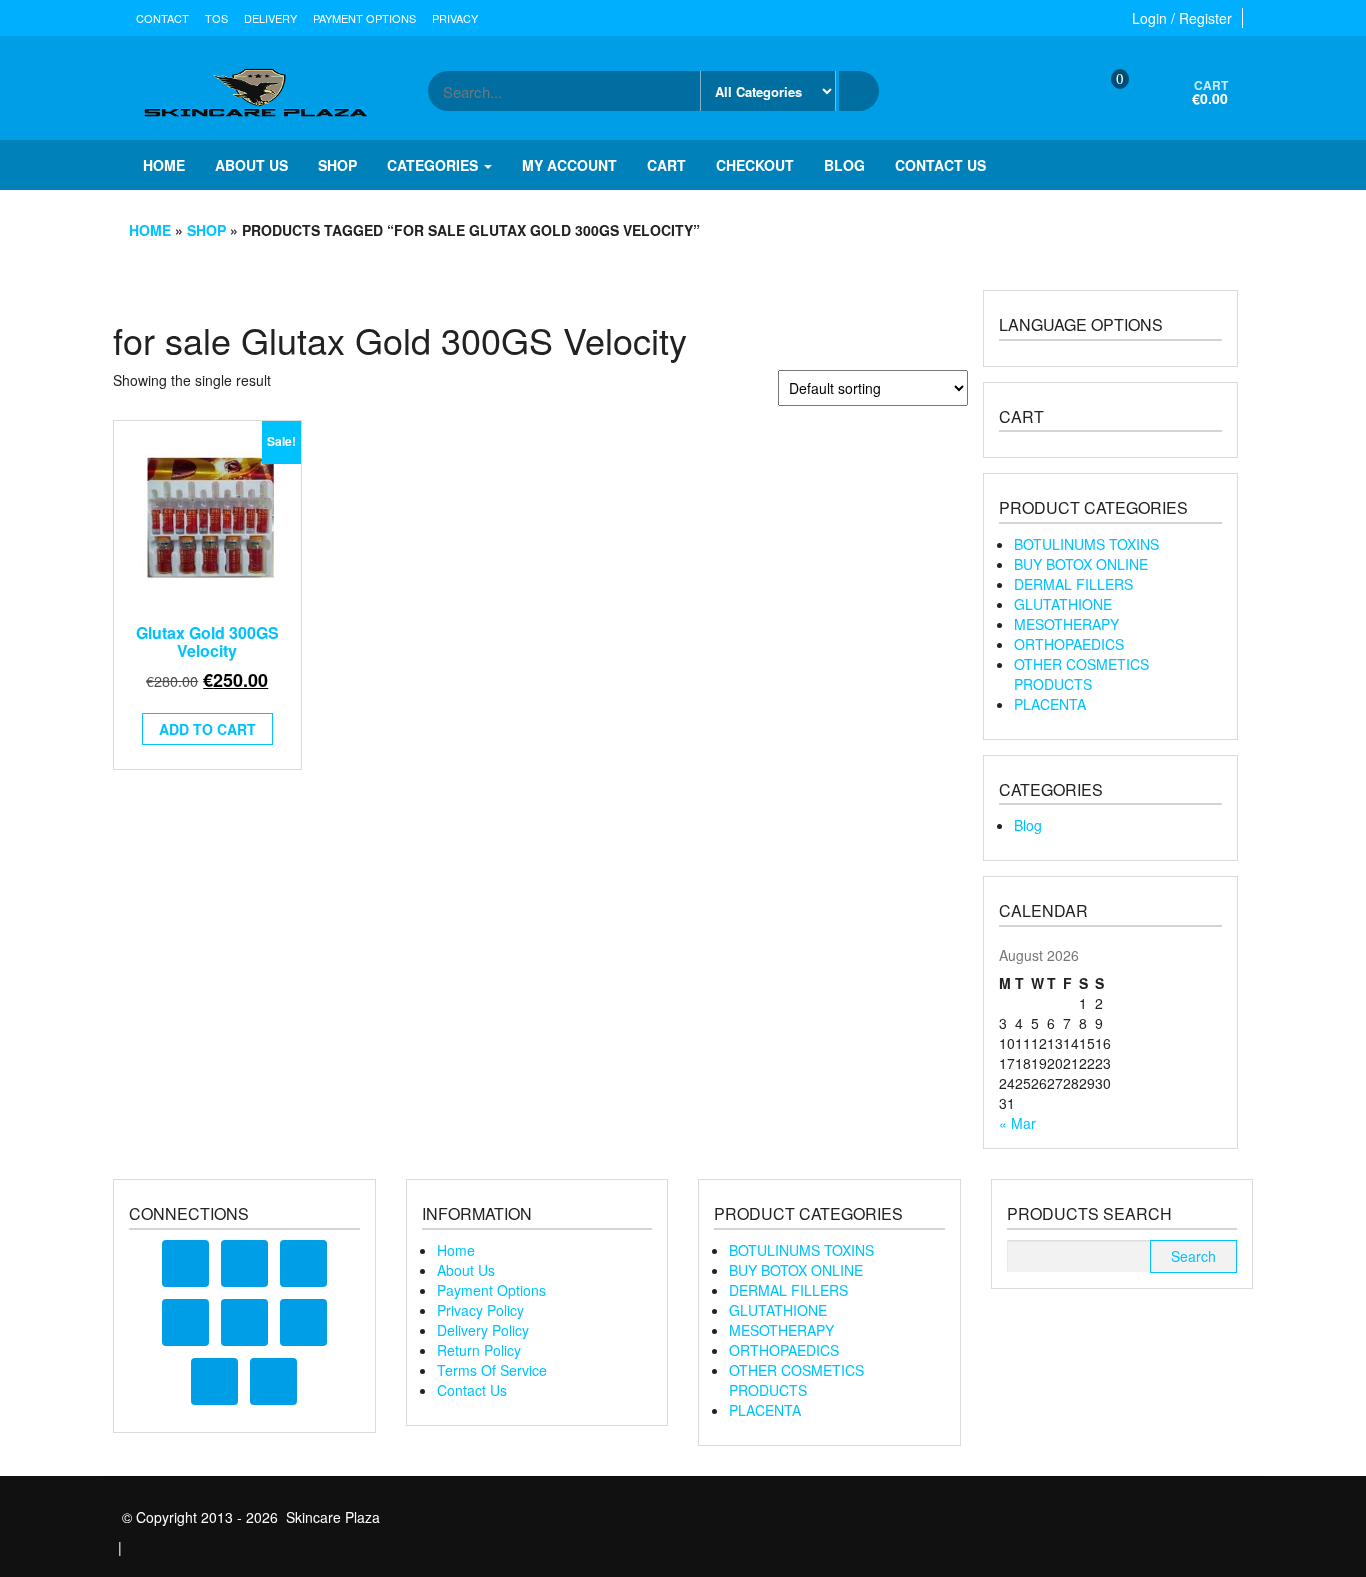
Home (164, 165)
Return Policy (479, 1350)
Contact (162, 18)
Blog (844, 165)
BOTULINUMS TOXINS (1086, 544)
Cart (666, 165)
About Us (466, 1270)
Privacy (455, 18)
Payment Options (364, 18)
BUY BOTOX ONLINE (1081, 564)
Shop (337, 165)
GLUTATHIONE (1063, 604)
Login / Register (1182, 18)
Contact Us (472, 1390)
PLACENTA (1050, 704)
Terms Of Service (492, 1370)
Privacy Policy (480, 1310)
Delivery (270, 18)
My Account (569, 165)
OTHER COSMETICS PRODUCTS (1081, 674)
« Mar (1017, 1123)
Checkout (755, 165)
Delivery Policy (483, 1330)
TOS (216, 18)
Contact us (940, 165)
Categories (434, 165)
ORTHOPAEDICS (1069, 644)
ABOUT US (251, 165)
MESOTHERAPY (1066, 624)
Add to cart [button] (207, 729)
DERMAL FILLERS (1073, 584)
